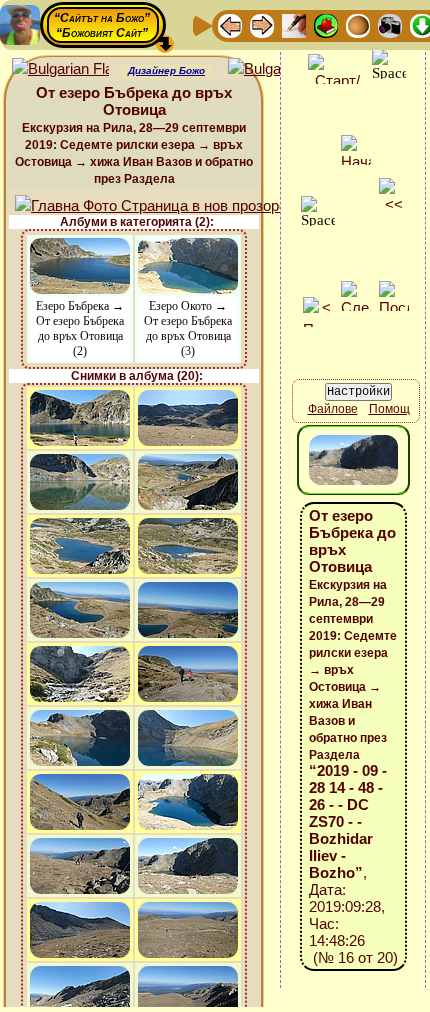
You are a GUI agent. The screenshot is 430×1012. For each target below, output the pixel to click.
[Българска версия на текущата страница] (276, 69)
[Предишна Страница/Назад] (230, 24)
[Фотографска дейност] (390, 24)
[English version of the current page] (60, 69)
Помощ (389, 409)
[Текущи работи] (358, 24)
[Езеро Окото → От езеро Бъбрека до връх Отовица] (188, 247)
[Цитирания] (326, 24)
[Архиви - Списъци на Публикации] (294, 24)
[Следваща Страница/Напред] (262, 24)
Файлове (333, 409)
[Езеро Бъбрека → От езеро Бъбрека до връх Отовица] (80, 247)
